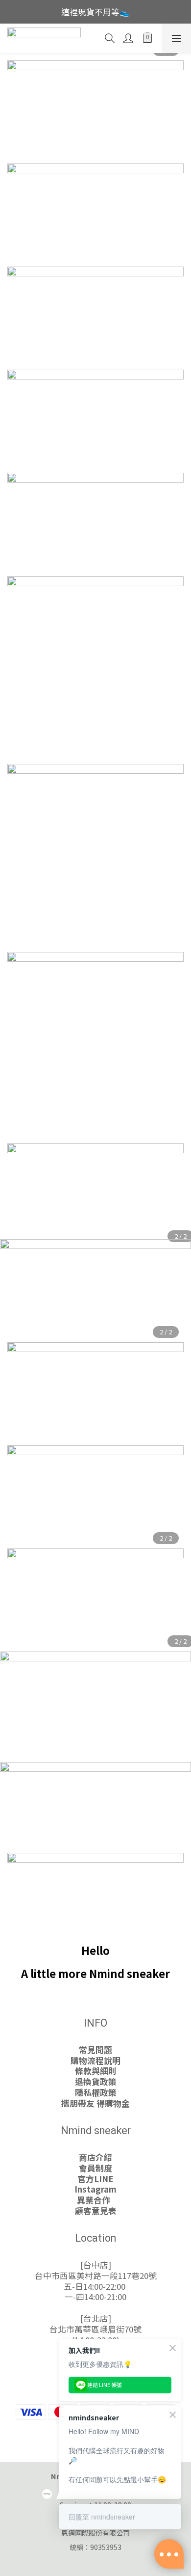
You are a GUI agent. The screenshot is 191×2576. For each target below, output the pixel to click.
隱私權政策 (96, 2092)
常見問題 (95, 2050)
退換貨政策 (96, 2082)
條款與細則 (96, 2071)
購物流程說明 (95, 2061)
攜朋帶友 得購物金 (95, 2103)
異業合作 (95, 2200)
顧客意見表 (96, 2211)
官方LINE (95, 2179)
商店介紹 (95, 2157)
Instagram (95, 2189)
